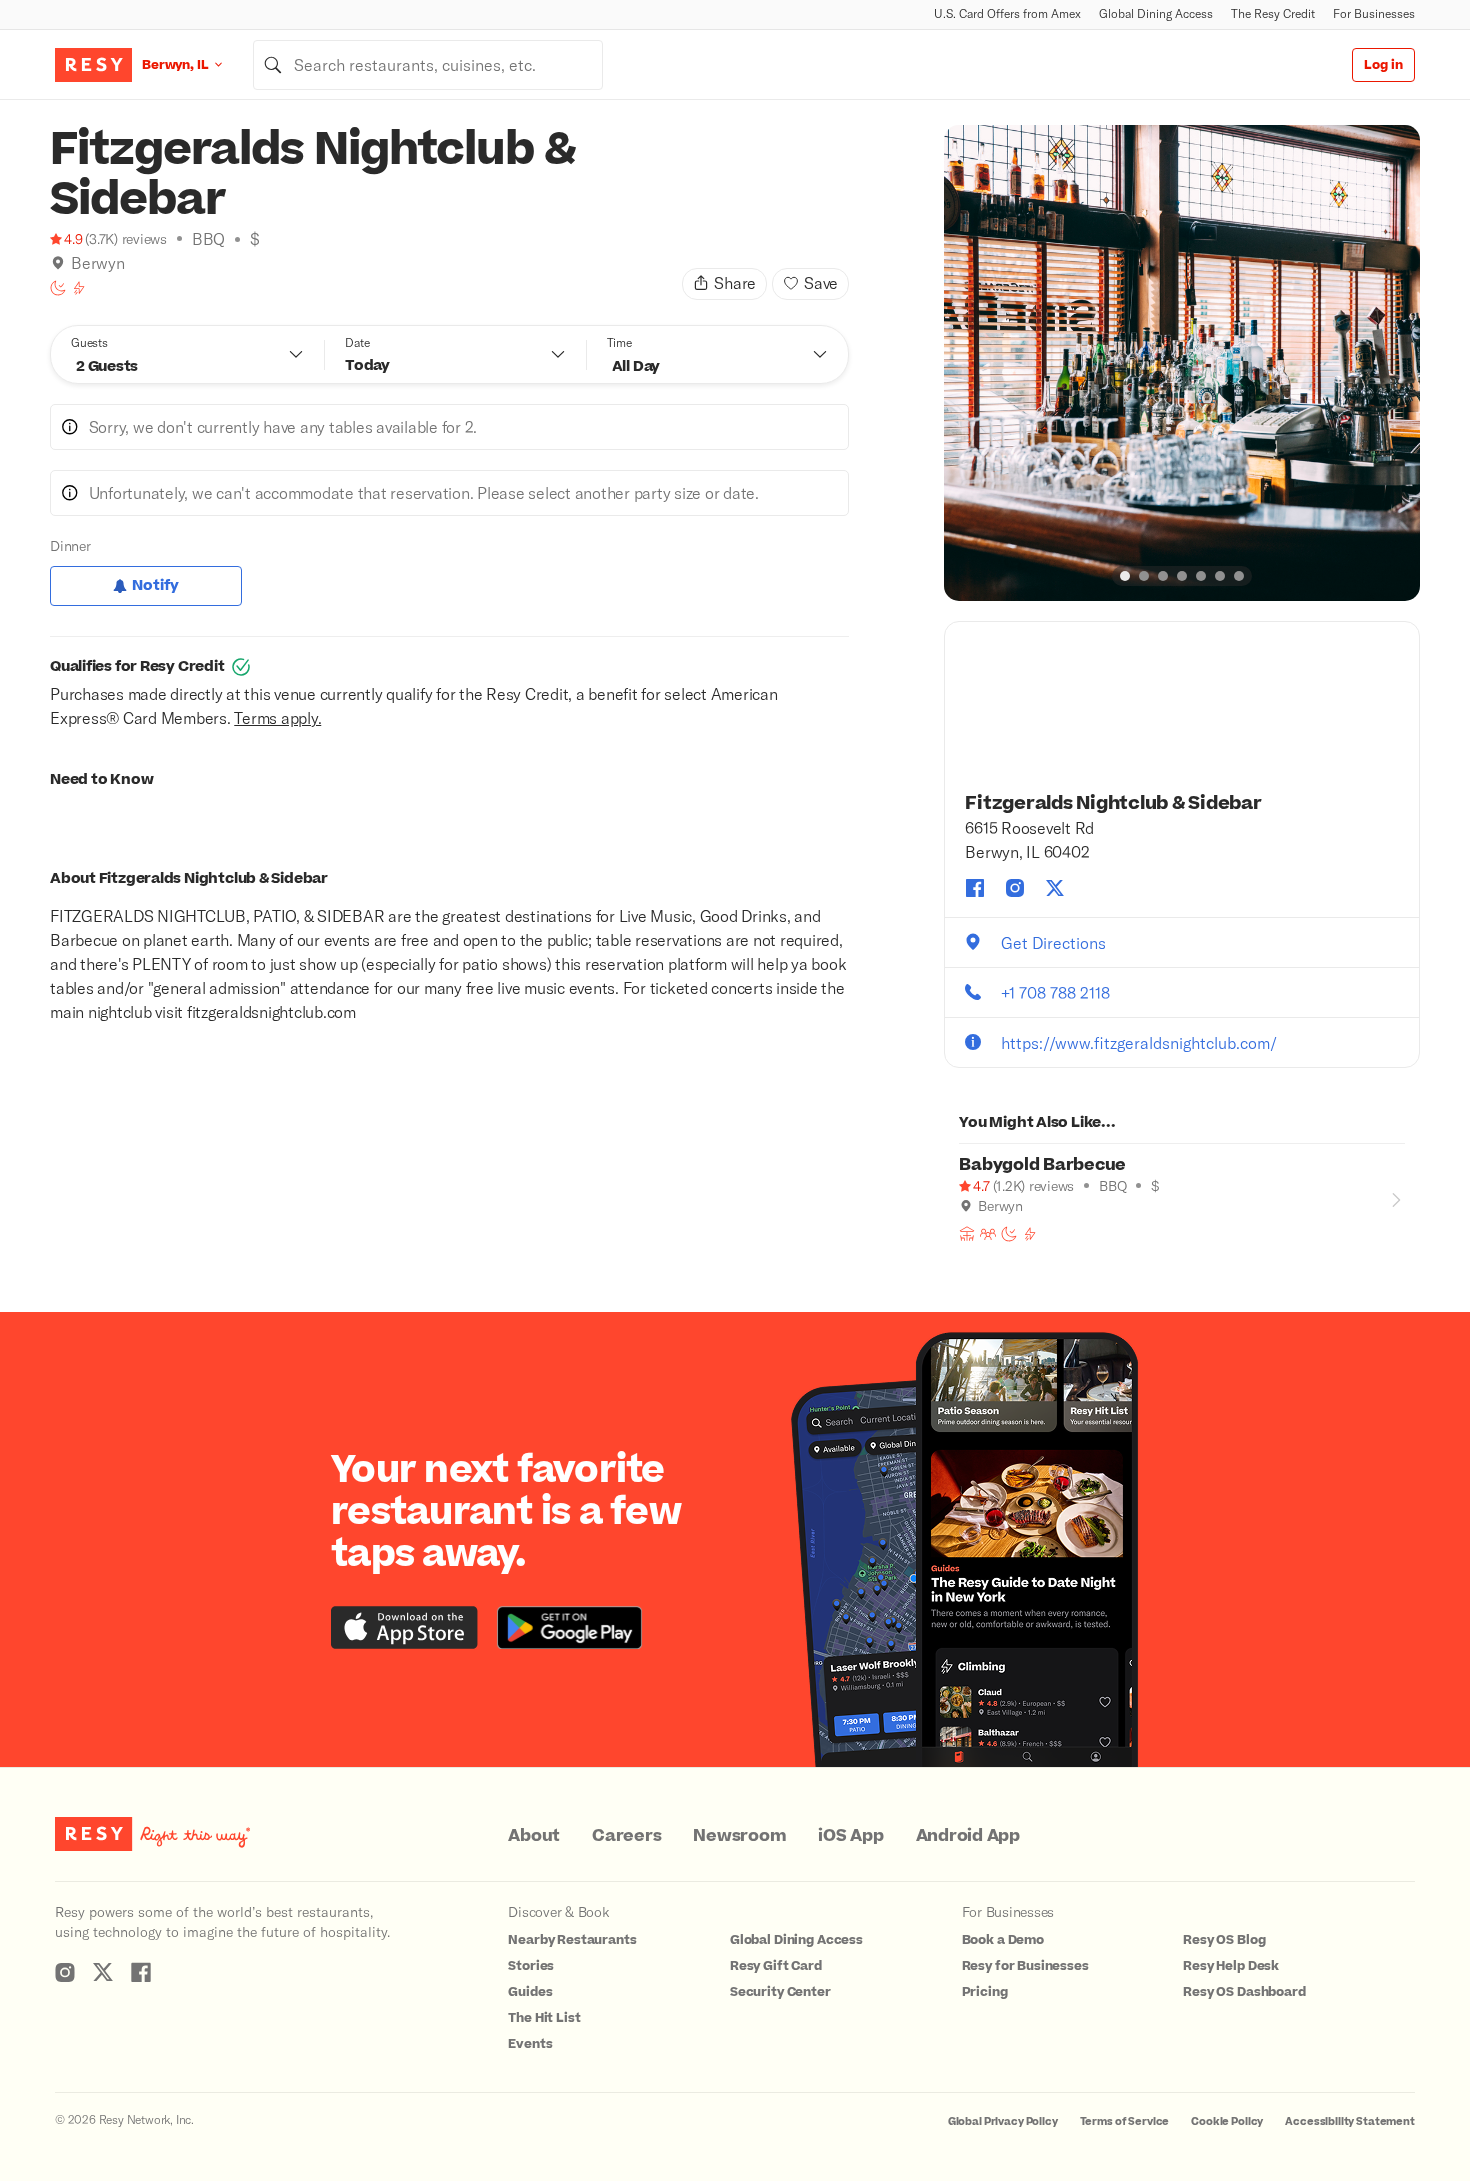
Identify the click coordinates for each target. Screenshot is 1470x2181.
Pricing (985, 1992)
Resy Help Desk (1231, 1966)
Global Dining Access (1156, 13)
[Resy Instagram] (65, 1972)
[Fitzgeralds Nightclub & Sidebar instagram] (1015, 888)
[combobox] (428, 65)
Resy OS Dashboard (1244, 1992)
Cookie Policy (1227, 2121)
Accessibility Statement (1350, 2121)
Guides (530, 1992)
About (534, 1836)
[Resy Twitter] (103, 1972)
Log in (1383, 65)
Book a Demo (1003, 1940)
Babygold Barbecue (1042, 1165)
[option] (1182, 363)
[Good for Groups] (988, 1234)
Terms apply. (277, 717)
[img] (58, 263)
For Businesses (1374, 13)
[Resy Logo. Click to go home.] (93, 65)
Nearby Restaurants (572, 1940)
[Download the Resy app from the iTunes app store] (404, 1627)
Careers (626, 1836)
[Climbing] (79, 288)
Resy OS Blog (1224, 1940)
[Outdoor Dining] (967, 1234)
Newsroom (739, 1836)
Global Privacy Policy (1003, 2121)
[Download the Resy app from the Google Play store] (569, 1627)
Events (530, 2044)
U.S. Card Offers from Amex (1007, 13)
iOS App (850, 1836)
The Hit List (544, 2018)
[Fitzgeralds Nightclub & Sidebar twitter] (1055, 888)
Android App (968, 1836)
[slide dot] (1125, 576)
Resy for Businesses (1025, 1966)
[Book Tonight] (58, 288)
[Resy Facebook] (141, 1972)
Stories (531, 1966)
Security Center (780, 1992)
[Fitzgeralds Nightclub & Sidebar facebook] (975, 888)
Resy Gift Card (776, 1966)
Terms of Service (1125, 2121)
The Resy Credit (1273, 13)
